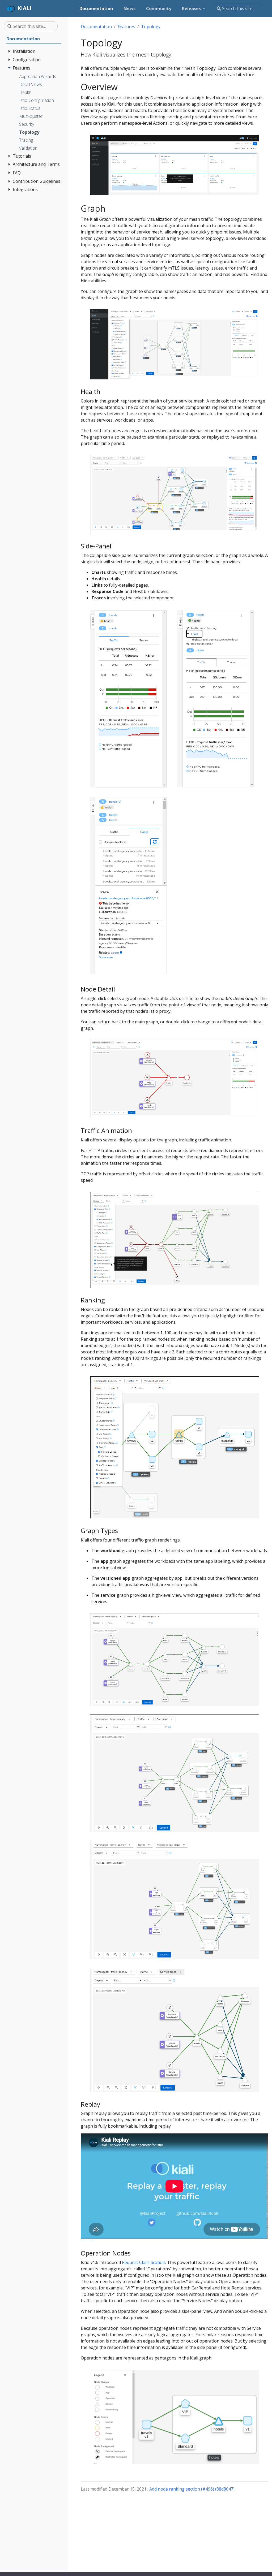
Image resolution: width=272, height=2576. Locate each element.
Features (126, 27)
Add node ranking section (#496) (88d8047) (192, 2489)
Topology (151, 27)
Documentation (96, 27)
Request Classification (144, 2262)
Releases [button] (192, 8)
